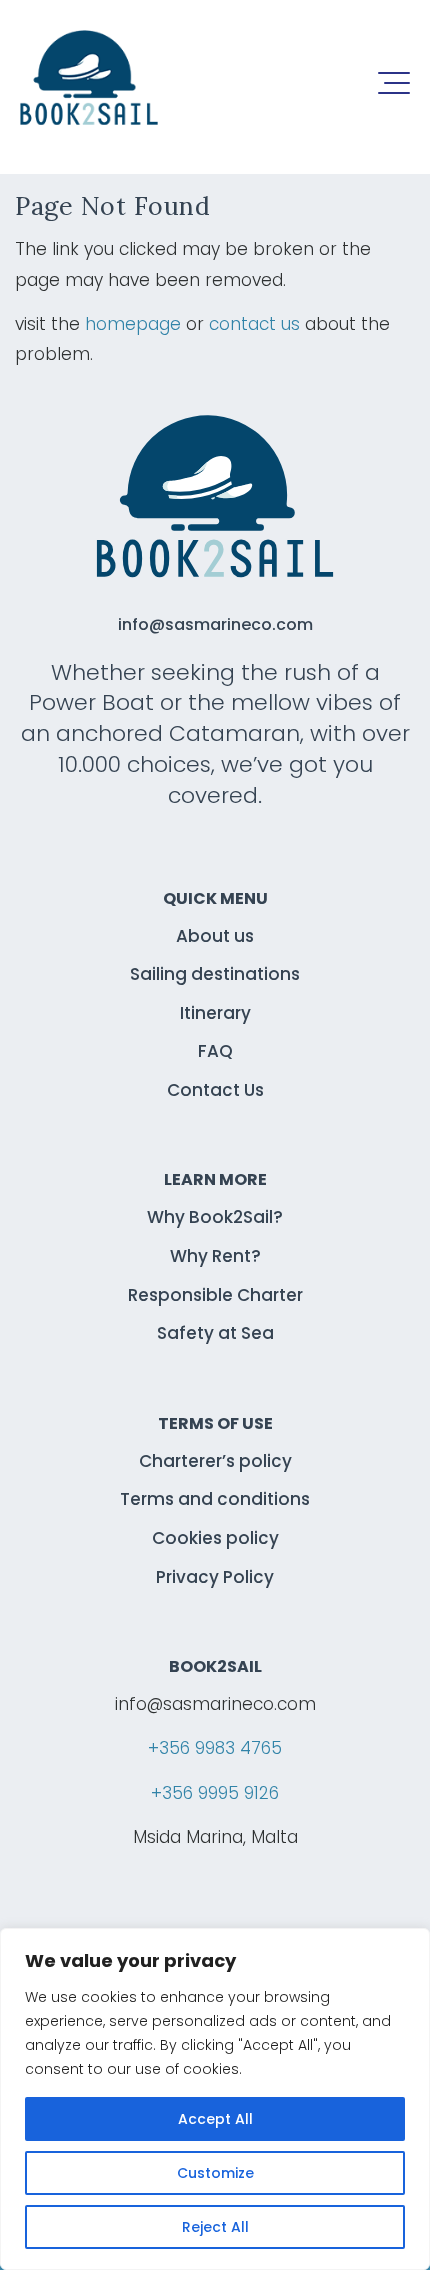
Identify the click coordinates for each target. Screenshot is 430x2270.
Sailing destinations (215, 974)
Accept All (215, 2119)
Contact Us (215, 1090)
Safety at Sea (215, 1333)
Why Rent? (215, 1256)
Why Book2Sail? (215, 1217)
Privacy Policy (215, 1577)
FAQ (215, 1051)
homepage (133, 324)
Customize (215, 2173)
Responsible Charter (215, 1295)
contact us (254, 324)
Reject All (215, 2227)
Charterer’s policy (215, 1461)
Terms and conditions (215, 1499)
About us (215, 936)
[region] (215, 2099)
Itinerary (215, 1013)
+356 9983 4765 (215, 1748)
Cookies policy (215, 1538)
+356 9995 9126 (215, 1793)
